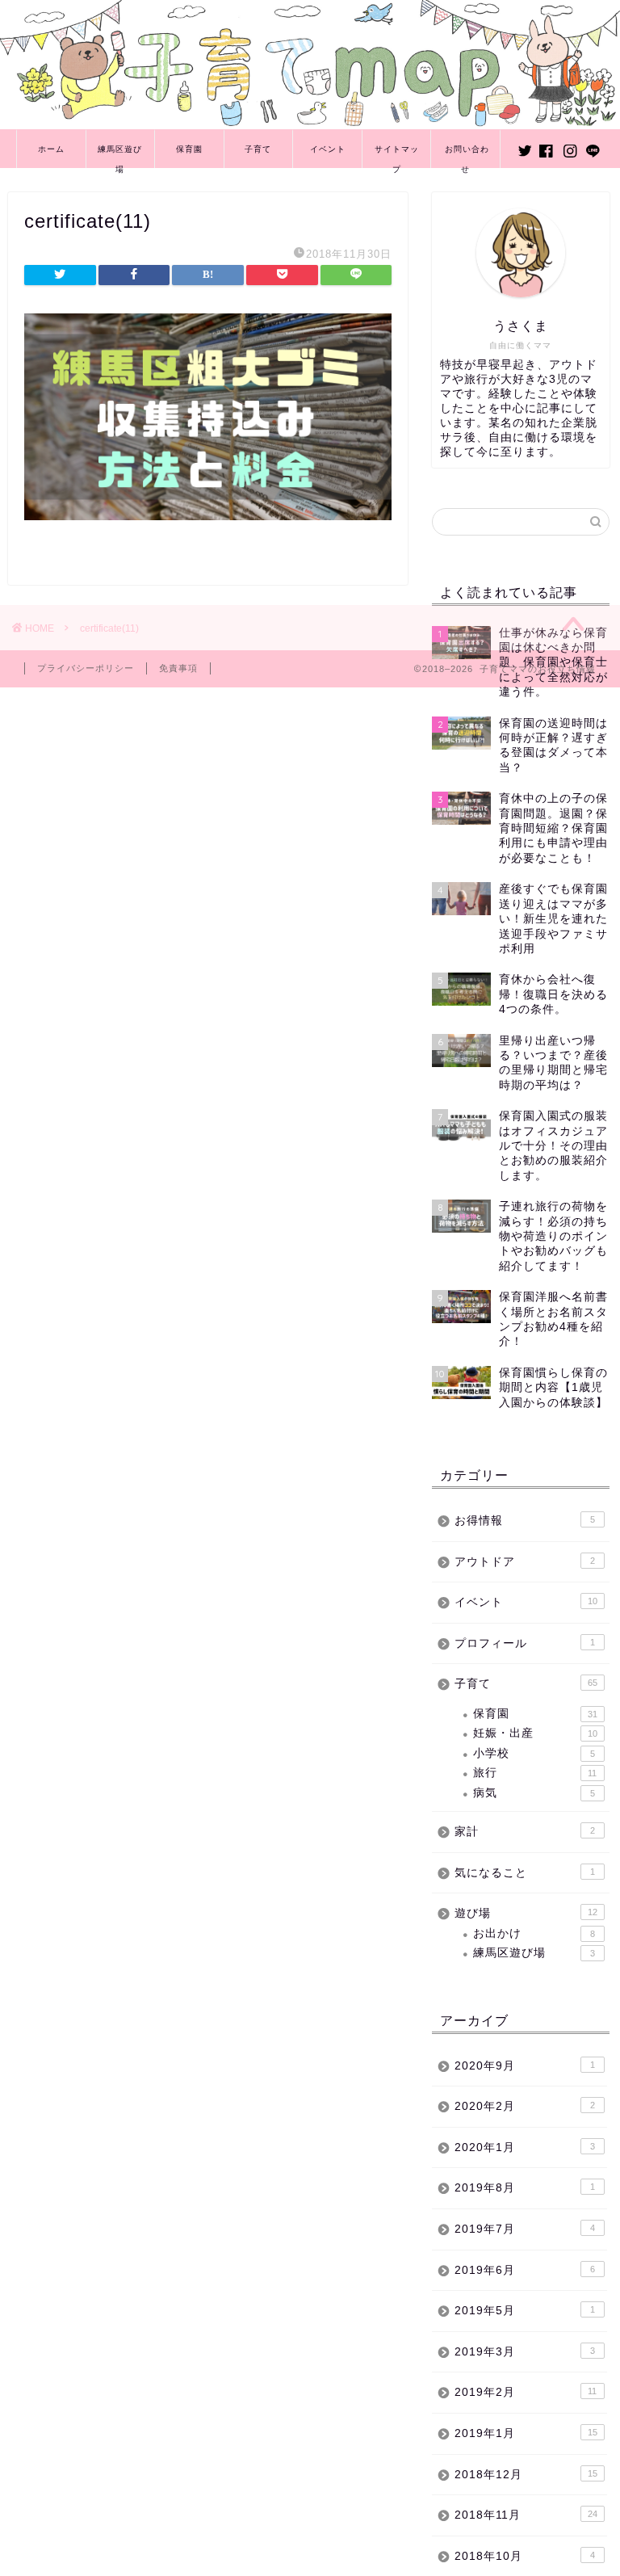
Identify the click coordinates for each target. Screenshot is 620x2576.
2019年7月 (524, 2229)
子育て (258, 149)
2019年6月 (524, 2270)
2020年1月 (524, 2147)
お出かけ (534, 1933)
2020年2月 (524, 2106)
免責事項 (178, 668)
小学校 (534, 1753)
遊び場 (526, 1913)
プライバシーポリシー (86, 668)
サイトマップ (397, 156)
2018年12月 (526, 2475)
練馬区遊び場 (120, 156)
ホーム (51, 149)
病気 (534, 1793)
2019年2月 (526, 2392)
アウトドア (524, 1562)
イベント (328, 149)
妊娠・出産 (535, 1733)
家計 (524, 1832)
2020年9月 (524, 2066)
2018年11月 (526, 2515)
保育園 (189, 149)
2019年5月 (524, 2311)
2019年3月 (524, 2352)
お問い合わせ (467, 156)
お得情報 (524, 1521)
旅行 (535, 1773)
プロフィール (524, 1643)
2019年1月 (526, 2433)
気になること (524, 1873)
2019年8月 (524, 2188)
